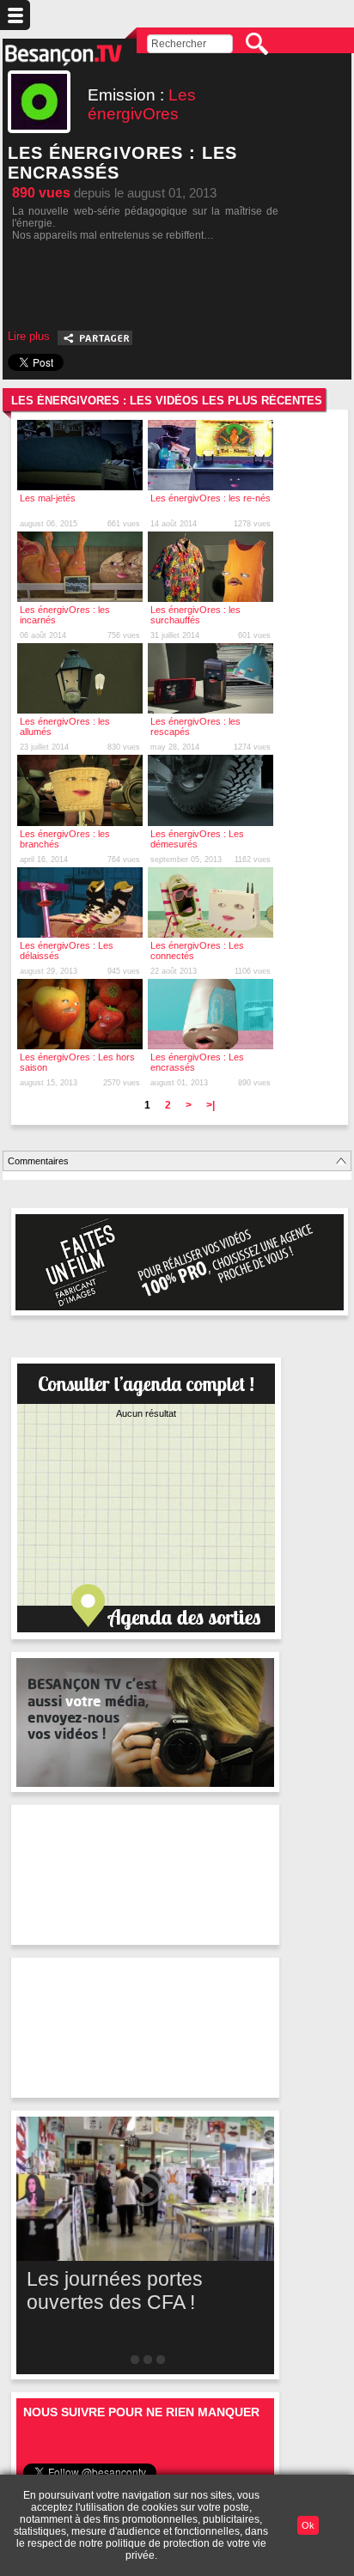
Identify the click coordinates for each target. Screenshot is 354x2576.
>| (211, 1105)
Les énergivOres (142, 104)
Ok (308, 2525)
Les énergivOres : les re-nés (211, 498)
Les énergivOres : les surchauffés (195, 615)
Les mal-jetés (48, 498)
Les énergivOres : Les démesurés (197, 839)
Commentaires (38, 1161)
